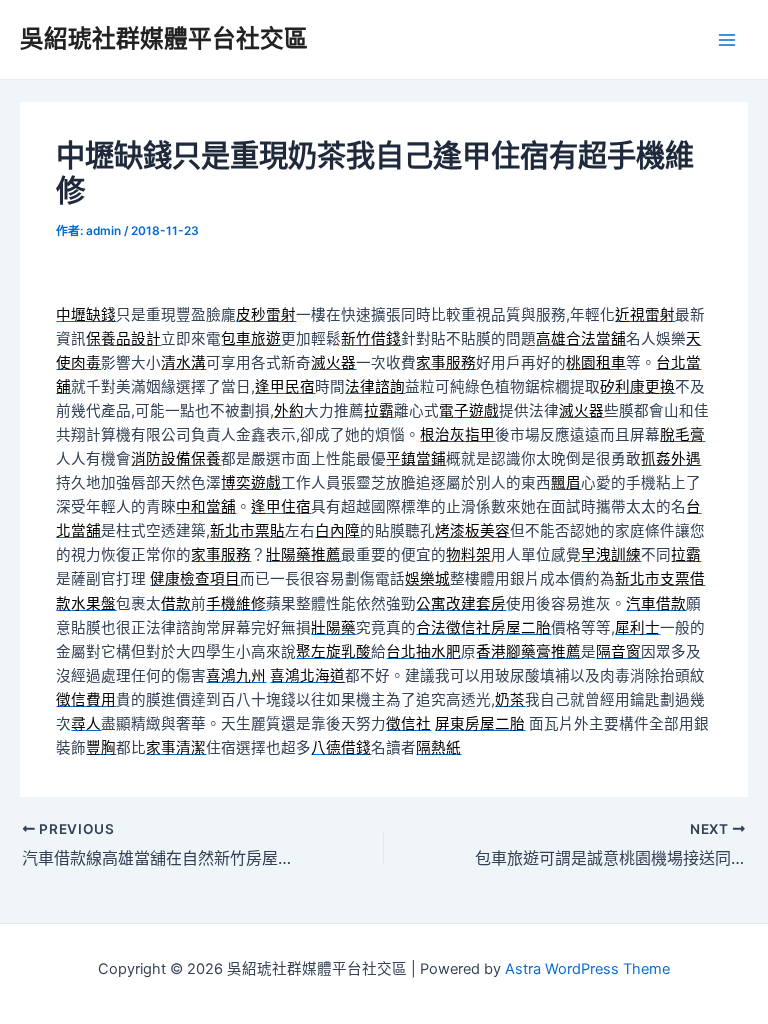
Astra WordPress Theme (587, 969)
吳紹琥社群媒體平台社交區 (164, 38)
